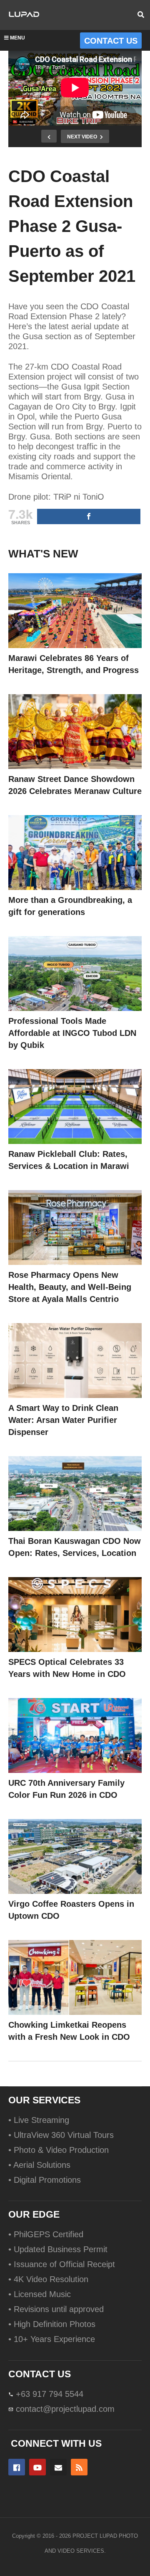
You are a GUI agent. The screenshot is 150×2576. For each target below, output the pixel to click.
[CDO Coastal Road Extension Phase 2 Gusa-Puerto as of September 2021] (75, 611)
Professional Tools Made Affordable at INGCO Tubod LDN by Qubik (72, 1033)
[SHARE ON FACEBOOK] (89, 516)
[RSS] (79, 2467)
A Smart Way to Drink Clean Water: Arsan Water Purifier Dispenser (63, 1420)
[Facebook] (17, 2467)
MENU (17, 38)
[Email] (58, 2467)
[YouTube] (37, 2467)
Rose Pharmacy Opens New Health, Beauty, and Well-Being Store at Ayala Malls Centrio (70, 1287)
